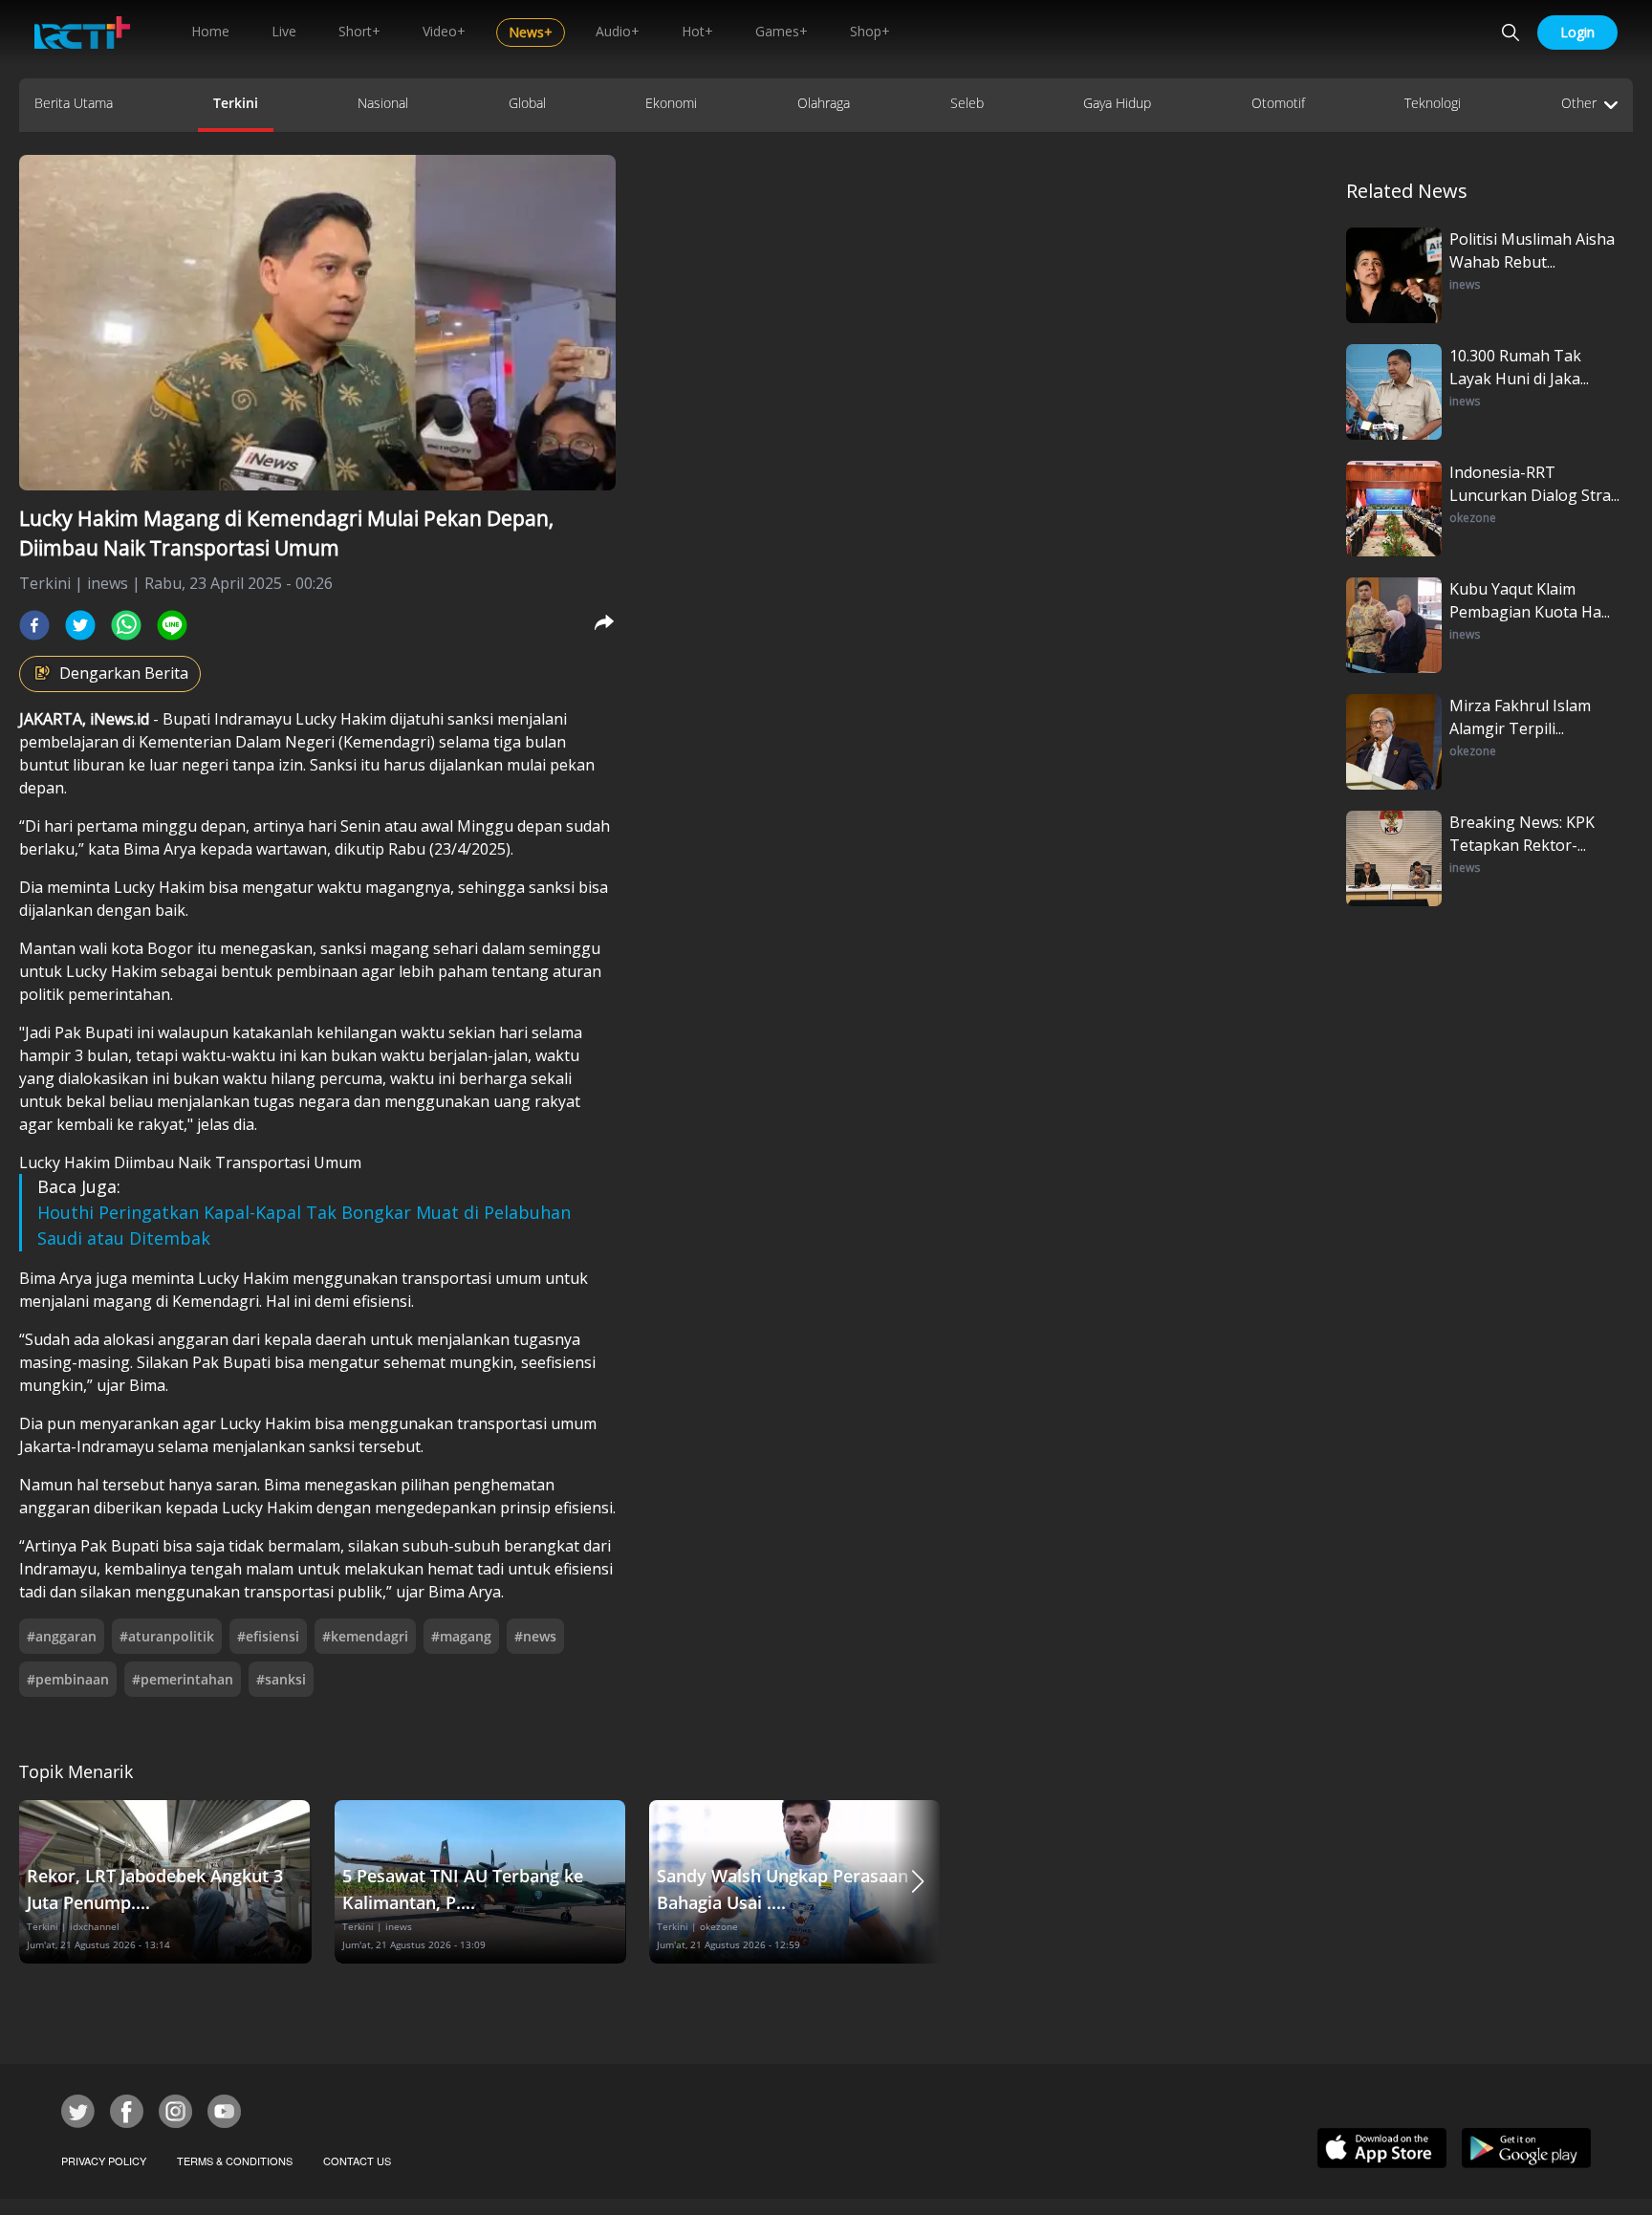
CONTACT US (357, 2161)
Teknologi (1433, 103)
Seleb (967, 103)
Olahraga (824, 103)
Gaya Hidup (1117, 103)
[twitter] (80, 625)
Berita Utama (74, 103)
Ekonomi (671, 103)
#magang (461, 1636)
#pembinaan (68, 1679)
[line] (172, 625)
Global (527, 103)
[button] (918, 1882)
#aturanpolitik (167, 1636)
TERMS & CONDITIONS (235, 2161)
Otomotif (1278, 103)
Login (1577, 32)
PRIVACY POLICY (104, 2161)
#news (535, 1636)
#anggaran (62, 1636)
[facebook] (34, 625)
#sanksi (281, 1679)
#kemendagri (365, 1636)
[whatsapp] (126, 625)
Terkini (236, 103)
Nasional (383, 103)
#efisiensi (268, 1636)
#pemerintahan (183, 1679)
